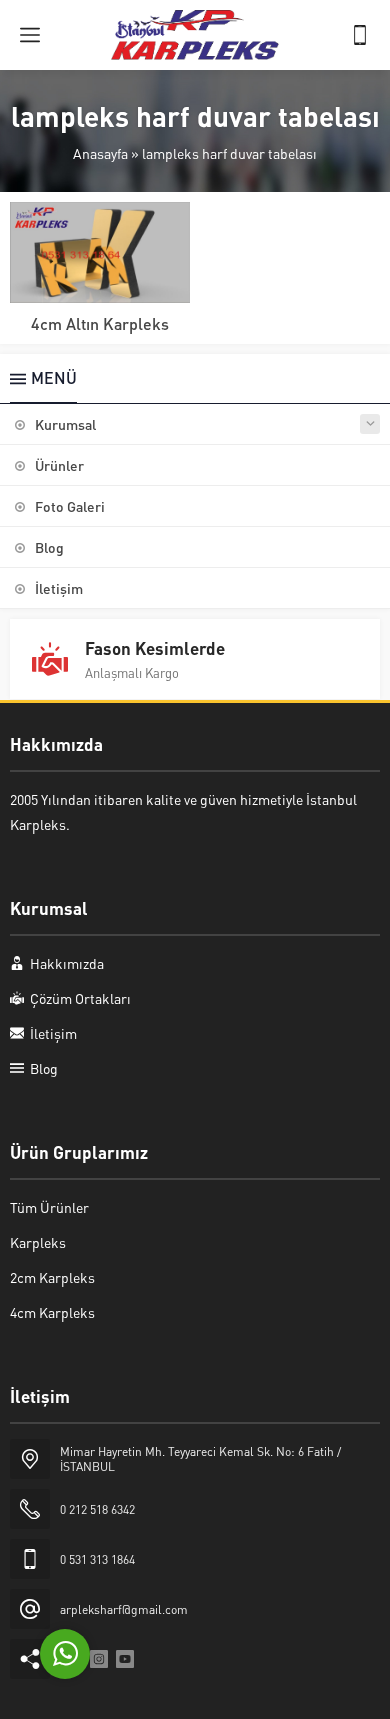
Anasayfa (100, 153)
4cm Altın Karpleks (100, 323)
